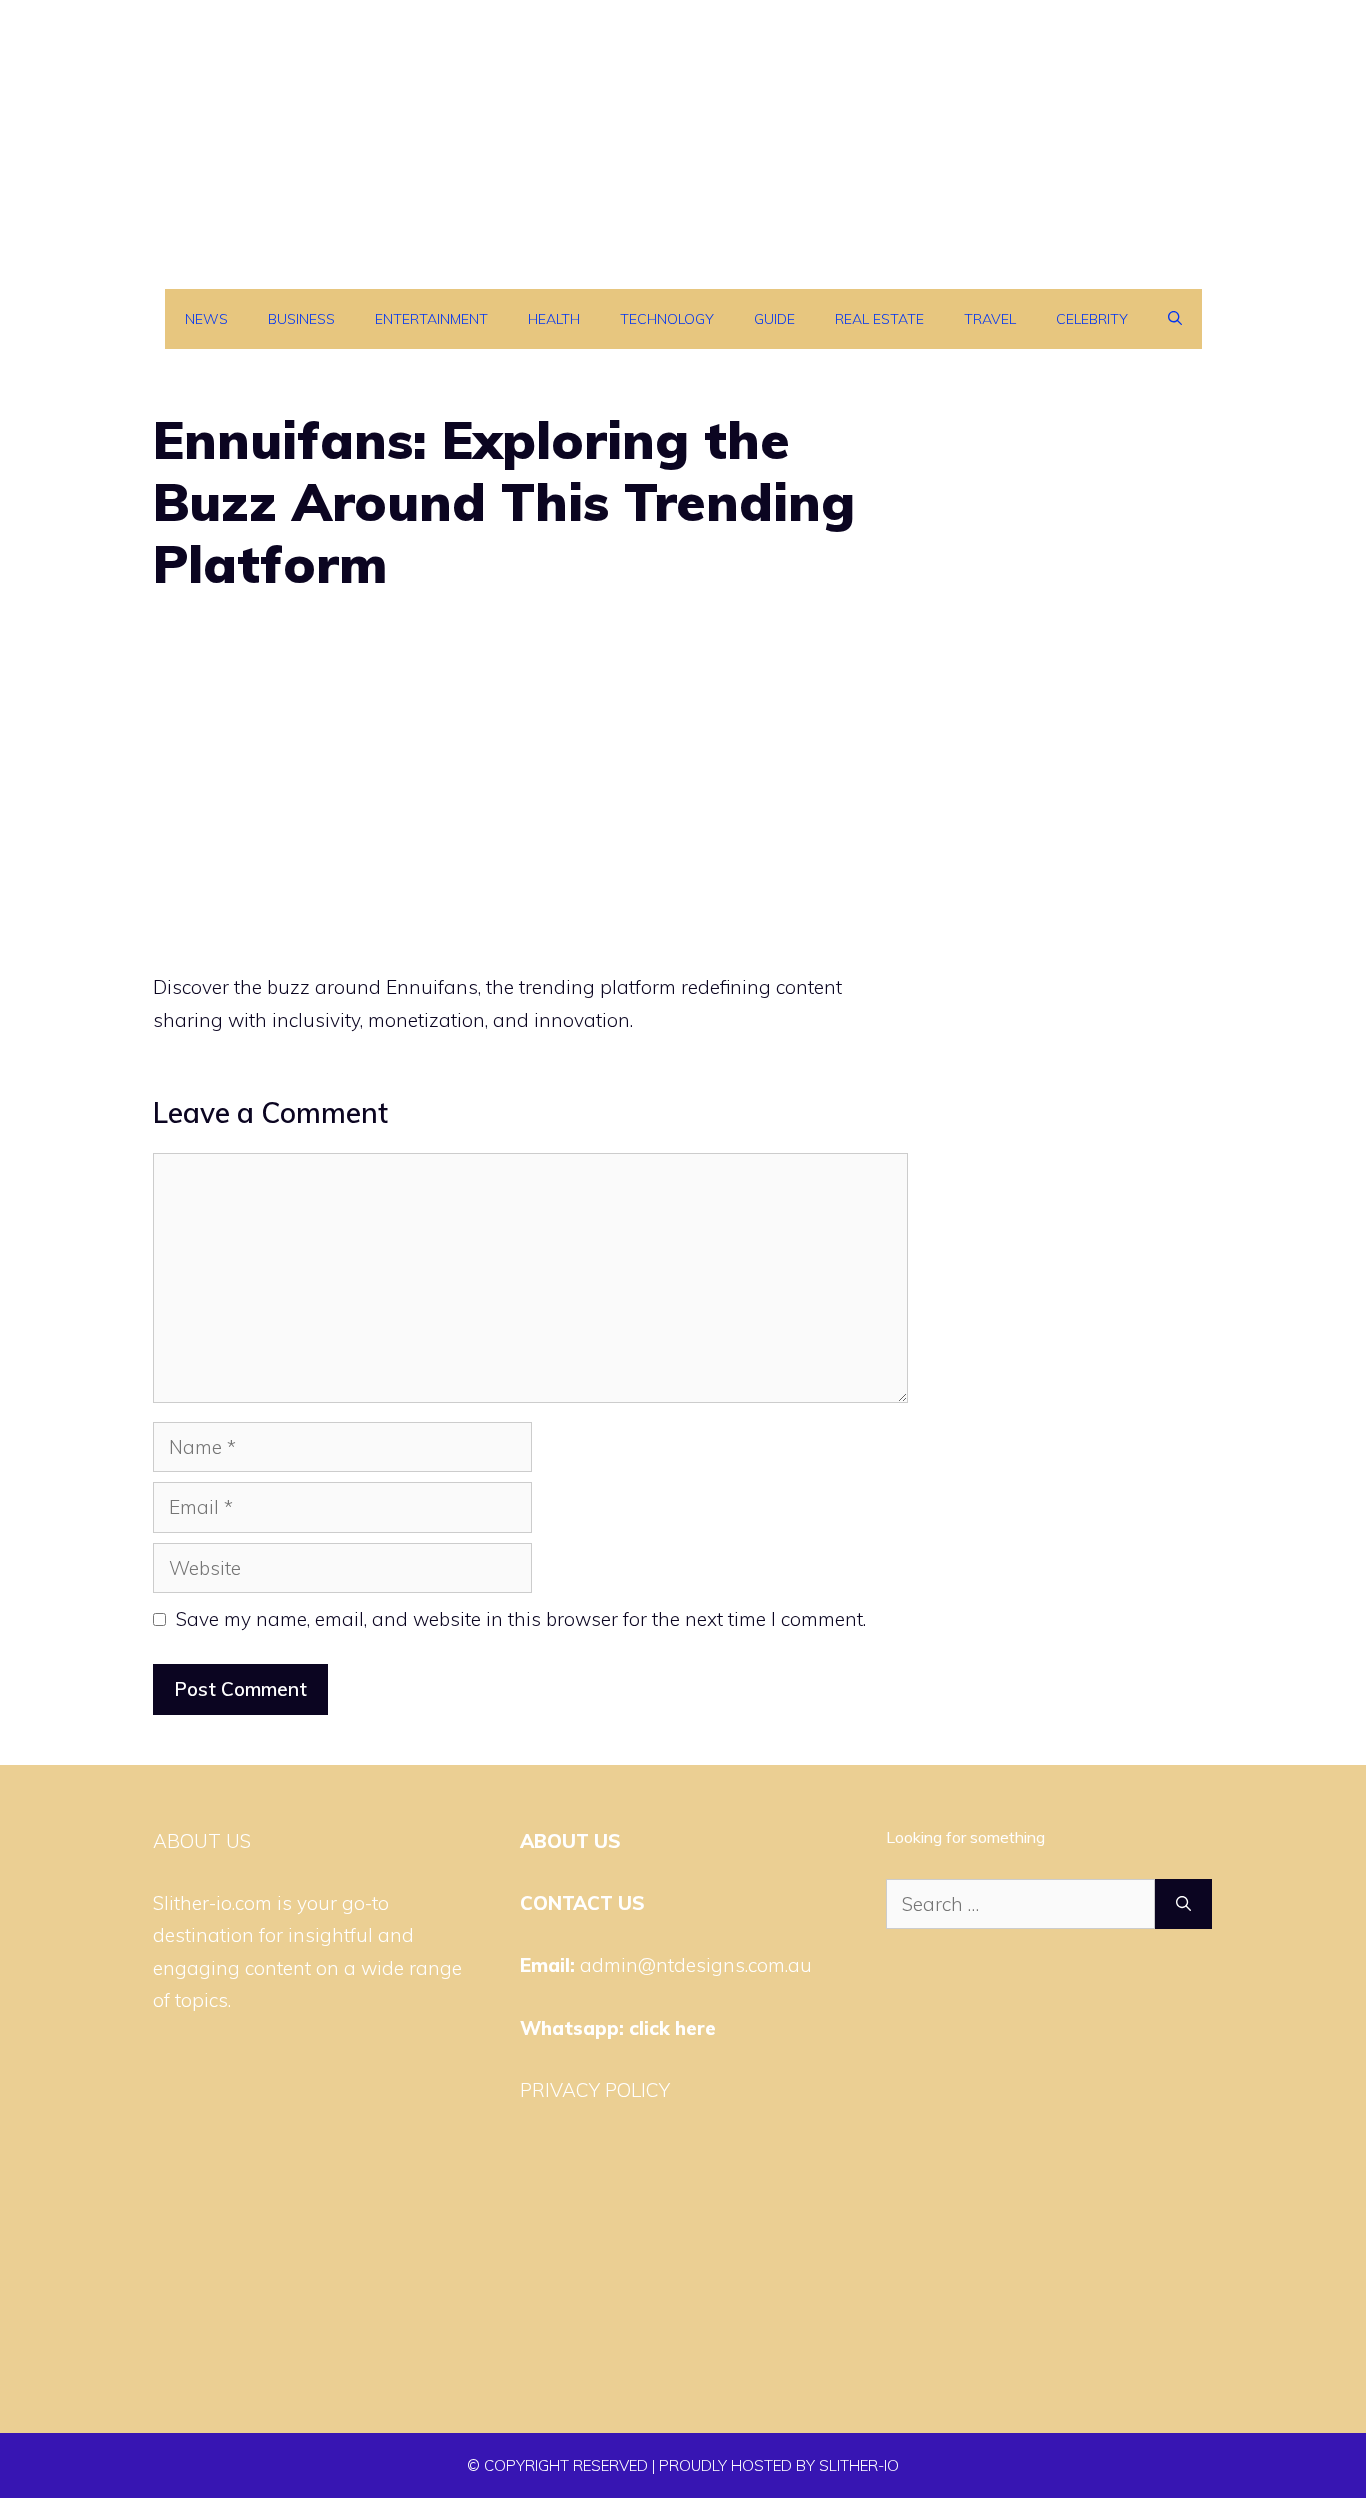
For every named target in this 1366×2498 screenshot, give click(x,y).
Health (554, 319)
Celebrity (1092, 319)
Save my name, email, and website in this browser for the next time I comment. (521, 1619)
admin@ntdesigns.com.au (696, 1965)
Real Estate (879, 319)
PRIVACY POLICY (595, 2090)
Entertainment (431, 319)
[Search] (1183, 1904)
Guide (774, 319)
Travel (990, 319)
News (206, 319)
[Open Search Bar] (1175, 319)
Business (301, 319)
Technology (667, 319)
